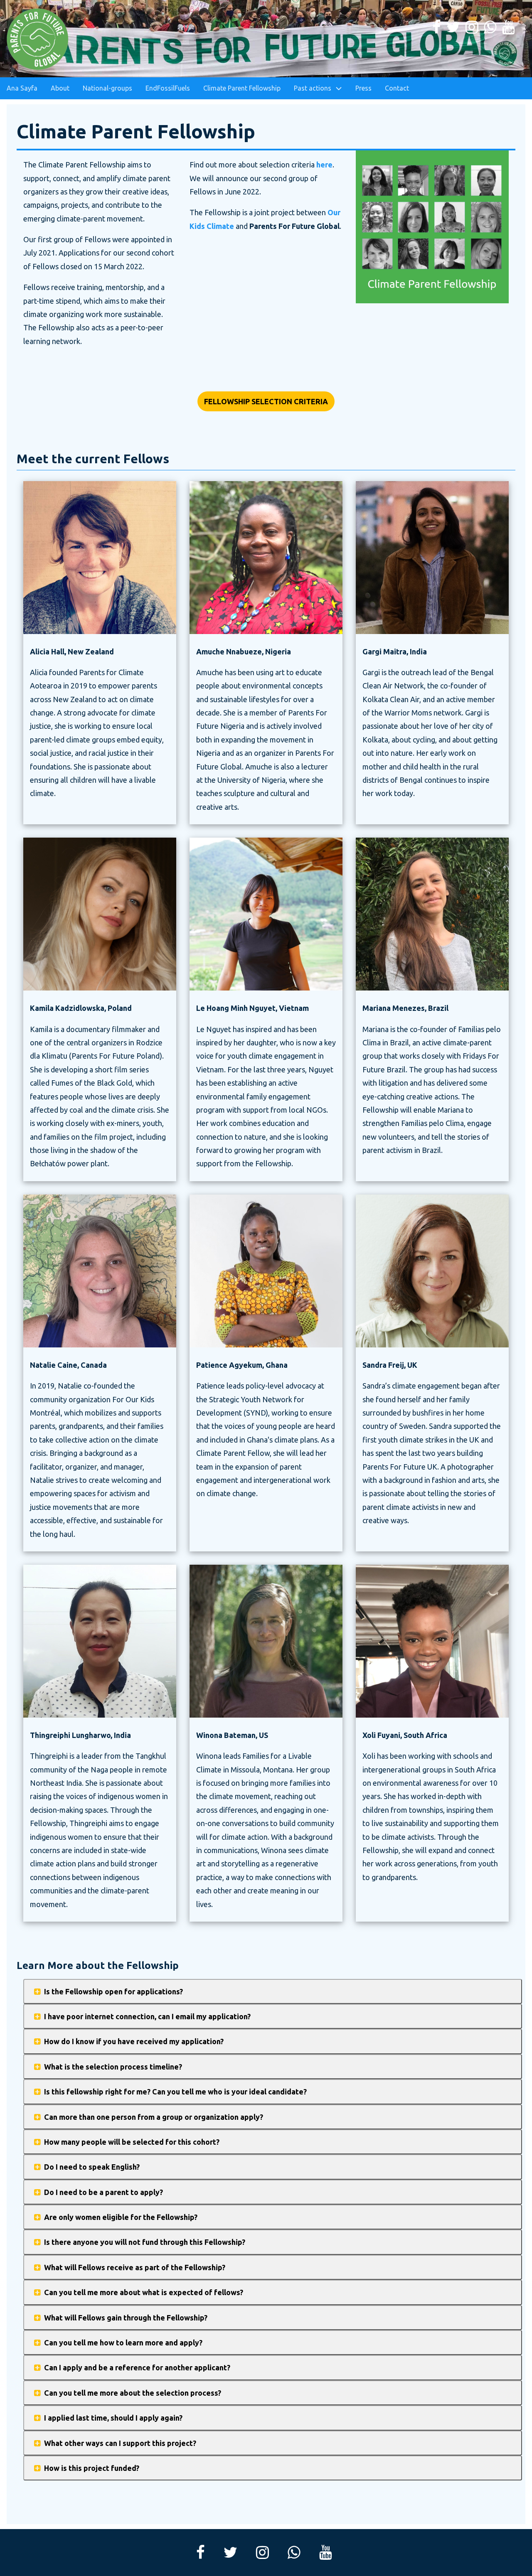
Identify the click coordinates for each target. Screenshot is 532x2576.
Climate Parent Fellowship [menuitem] (242, 88)
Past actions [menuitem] (313, 88)
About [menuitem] (60, 88)
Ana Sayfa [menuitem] (22, 88)
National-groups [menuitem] (107, 88)
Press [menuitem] (363, 88)
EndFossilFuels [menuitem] (168, 88)
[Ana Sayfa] (38, 39)
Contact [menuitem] (397, 88)
